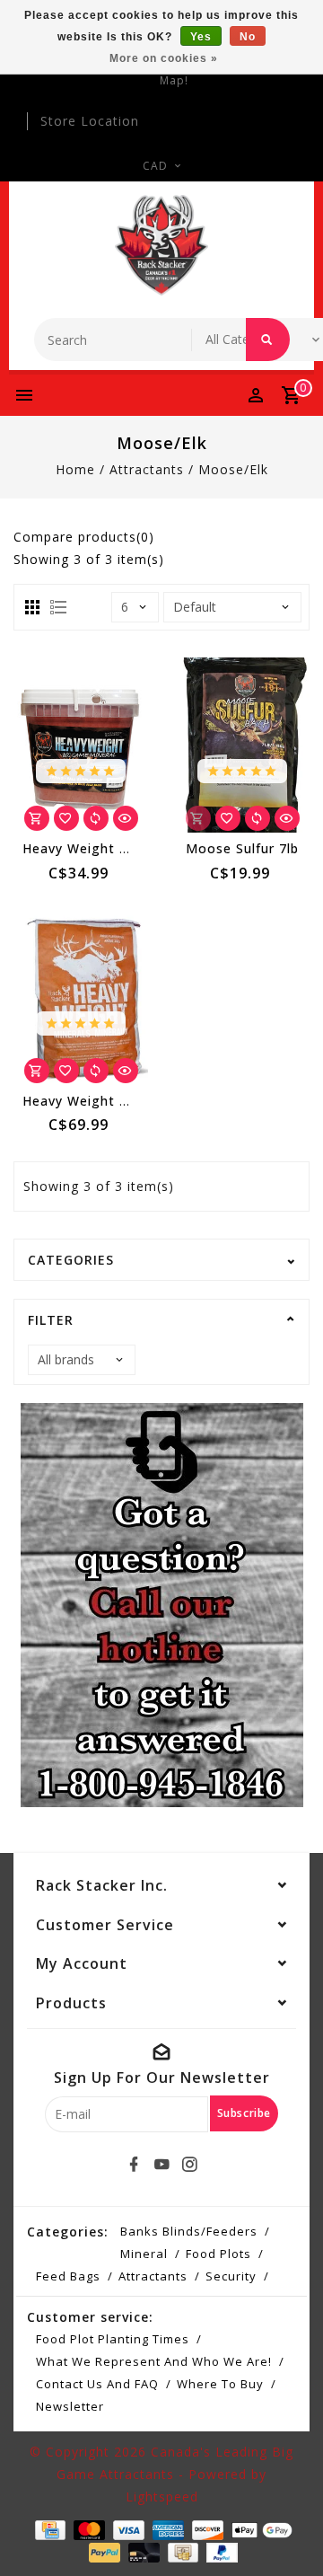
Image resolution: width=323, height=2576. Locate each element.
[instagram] (189, 2165)
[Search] (268, 340)
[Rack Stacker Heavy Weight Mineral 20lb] (81, 745)
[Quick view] (126, 818)
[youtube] (161, 2165)
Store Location (90, 121)
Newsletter (70, 2406)
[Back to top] (287, 2531)
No (248, 37)
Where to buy (220, 2384)
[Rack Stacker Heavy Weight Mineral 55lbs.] (81, 997)
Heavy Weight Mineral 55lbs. (117, 1101)
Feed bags (68, 2276)
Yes (201, 37)
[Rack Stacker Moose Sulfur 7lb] (242, 745)
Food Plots (218, 2254)
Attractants (147, 469)
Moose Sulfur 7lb (242, 848)
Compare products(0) (84, 537)
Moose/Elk (233, 469)
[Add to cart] (37, 818)
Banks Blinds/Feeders (189, 2231)
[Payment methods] (48, 2528)
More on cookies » (164, 58)
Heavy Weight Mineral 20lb (112, 848)
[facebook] (134, 2165)
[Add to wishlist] (66, 818)
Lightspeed (162, 2497)
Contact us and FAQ (97, 2384)
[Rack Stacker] (162, 245)
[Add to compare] (96, 818)
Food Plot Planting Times (113, 2339)
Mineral (144, 2254)
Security (231, 2276)
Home (75, 469)
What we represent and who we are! (154, 2361)
